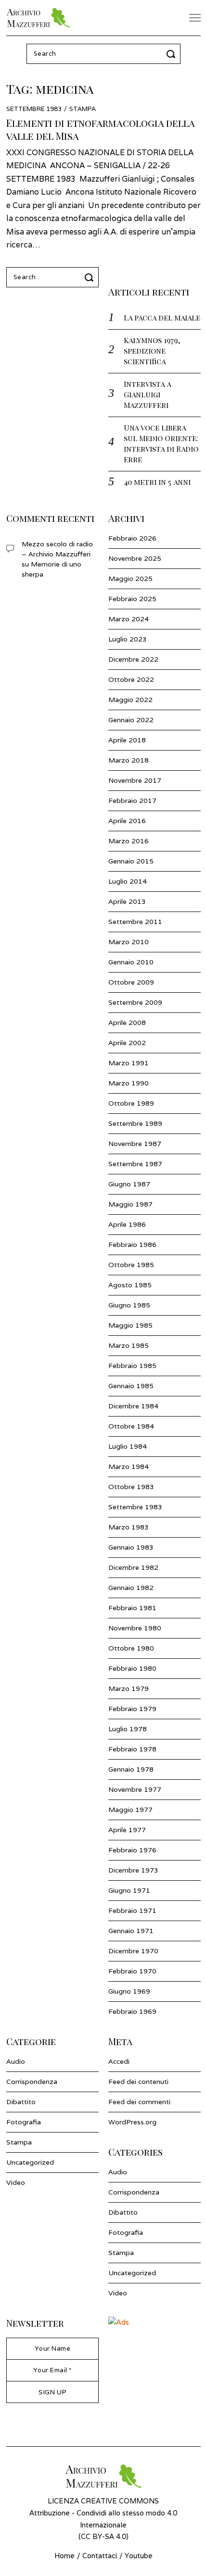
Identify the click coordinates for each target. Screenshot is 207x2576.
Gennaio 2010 (131, 962)
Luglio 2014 (128, 881)
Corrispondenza (32, 2082)
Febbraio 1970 (132, 1971)
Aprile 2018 (127, 740)
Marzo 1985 (129, 1345)
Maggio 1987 (130, 1204)
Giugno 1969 (129, 1991)
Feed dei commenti (139, 2102)
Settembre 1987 (135, 1164)
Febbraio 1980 (132, 1668)
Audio (16, 2061)
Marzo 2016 (129, 841)
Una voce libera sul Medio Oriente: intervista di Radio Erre (161, 443)
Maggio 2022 (130, 700)
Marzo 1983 (129, 1527)
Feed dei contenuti (138, 2082)
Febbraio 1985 (132, 1366)
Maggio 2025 (130, 579)
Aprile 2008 (127, 1023)
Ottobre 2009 (131, 982)
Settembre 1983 (135, 1507)
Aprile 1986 (127, 1224)
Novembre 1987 (135, 1144)
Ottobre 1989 (131, 1103)
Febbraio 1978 (132, 1749)
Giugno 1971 (129, 1890)
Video (16, 2182)
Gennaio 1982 (131, 1588)
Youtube (139, 2556)
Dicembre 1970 (133, 1951)
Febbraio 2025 (132, 599)
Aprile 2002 (127, 1043)
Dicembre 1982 (133, 1567)
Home (65, 2556)
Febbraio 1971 (132, 1910)
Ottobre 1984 (131, 1426)
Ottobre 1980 (131, 1648)
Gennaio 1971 (131, 1931)
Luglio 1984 (128, 1446)
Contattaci (100, 2556)
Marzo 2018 (129, 760)
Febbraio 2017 (132, 801)
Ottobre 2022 (131, 679)
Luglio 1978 (128, 1729)
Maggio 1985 (130, 1325)
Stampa (83, 109)
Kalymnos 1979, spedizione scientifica (152, 351)
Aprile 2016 (127, 821)
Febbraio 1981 (132, 1608)
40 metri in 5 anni (157, 482)
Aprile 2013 (127, 901)
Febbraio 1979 (132, 1709)
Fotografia (24, 2122)
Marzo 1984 (129, 1467)
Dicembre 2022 (133, 659)
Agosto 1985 (130, 1285)
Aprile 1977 (127, 1830)
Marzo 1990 (129, 1083)
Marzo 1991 (129, 1063)
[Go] (172, 54)
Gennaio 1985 (131, 1386)
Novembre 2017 (135, 780)
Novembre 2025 (135, 558)
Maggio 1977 (130, 1810)
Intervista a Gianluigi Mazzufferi (147, 394)
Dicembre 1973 (133, 1870)
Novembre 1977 (135, 1789)
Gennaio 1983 (131, 1547)
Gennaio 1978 (131, 1769)
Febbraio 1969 (132, 2011)
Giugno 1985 (129, 1305)
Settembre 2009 (135, 1002)
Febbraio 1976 (132, 1850)
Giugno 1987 (129, 1184)
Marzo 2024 (129, 619)
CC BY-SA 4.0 (103, 2536)
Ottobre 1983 (131, 1487)
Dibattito (21, 2102)
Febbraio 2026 (132, 538)
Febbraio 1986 (132, 1245)
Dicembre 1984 (133, 1406)
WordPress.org (132, 2122)
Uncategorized (30, 2162)
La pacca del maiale (162, 317)
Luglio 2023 (128, 639)
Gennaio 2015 (131, 861)
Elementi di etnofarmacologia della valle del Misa (100, 129)
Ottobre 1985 (131, 1265)
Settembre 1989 (135, 1123)
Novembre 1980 (135, 1628)
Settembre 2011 (135, 922)
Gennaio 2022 (131, 720)
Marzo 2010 (129, 942)
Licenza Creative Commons (103, 2501)
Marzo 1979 (129, 1689)
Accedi (119, 2061)
